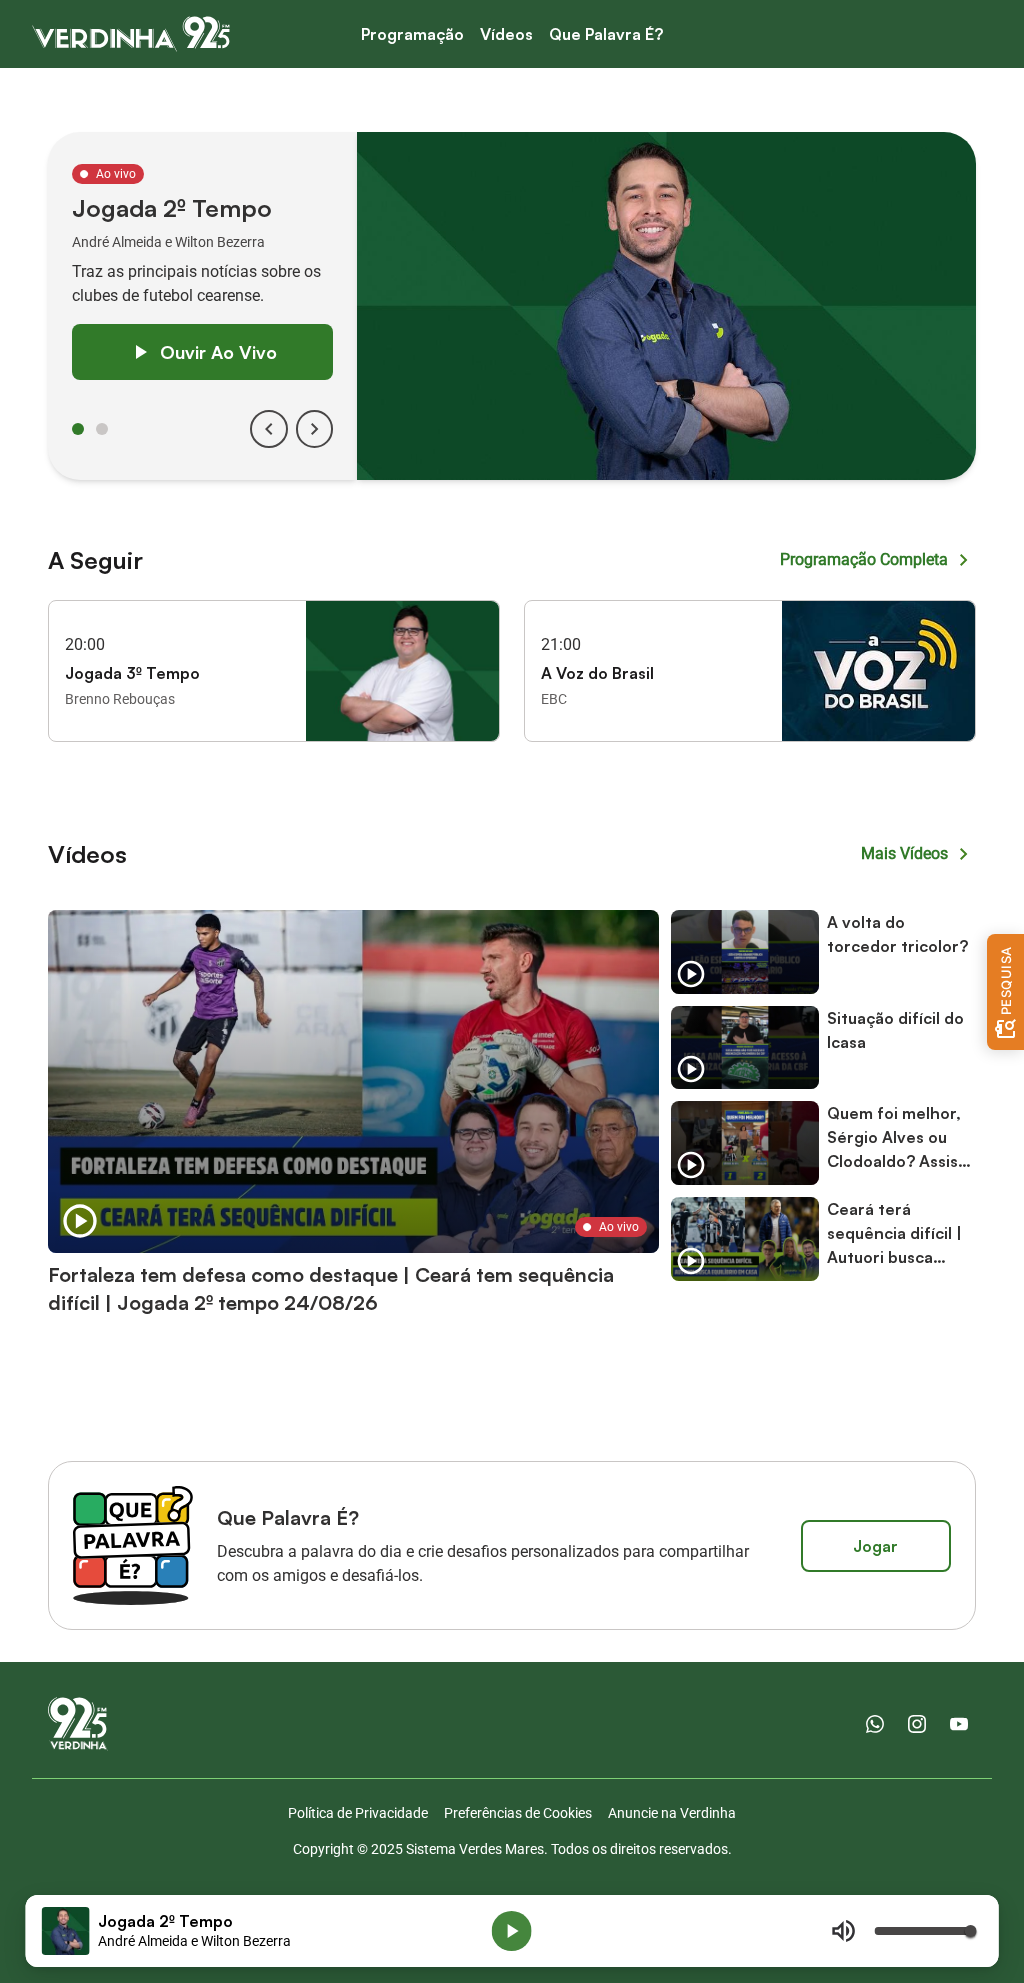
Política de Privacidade (358, 1813)
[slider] (924, 1931)
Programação (412, 34)
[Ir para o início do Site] (131, 34)
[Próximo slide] (315, 429)
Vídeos (506, 34)
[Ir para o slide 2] (102, 429)
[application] (512, 1931)
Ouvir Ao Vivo (218, 352)
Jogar (875, 1546)
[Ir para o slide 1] (78, 429)
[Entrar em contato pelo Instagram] (917, 1724)
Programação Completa (864, 559)
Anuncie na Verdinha (672, 1813)
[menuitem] (412, 34)
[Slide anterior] (269, 429)
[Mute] (843, 1931)
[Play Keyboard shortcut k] (512, 1931)
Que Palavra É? (606, 34)
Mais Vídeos (904, 853)
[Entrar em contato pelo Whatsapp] (875, 1724)
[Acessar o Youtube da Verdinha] (959, 1724)
